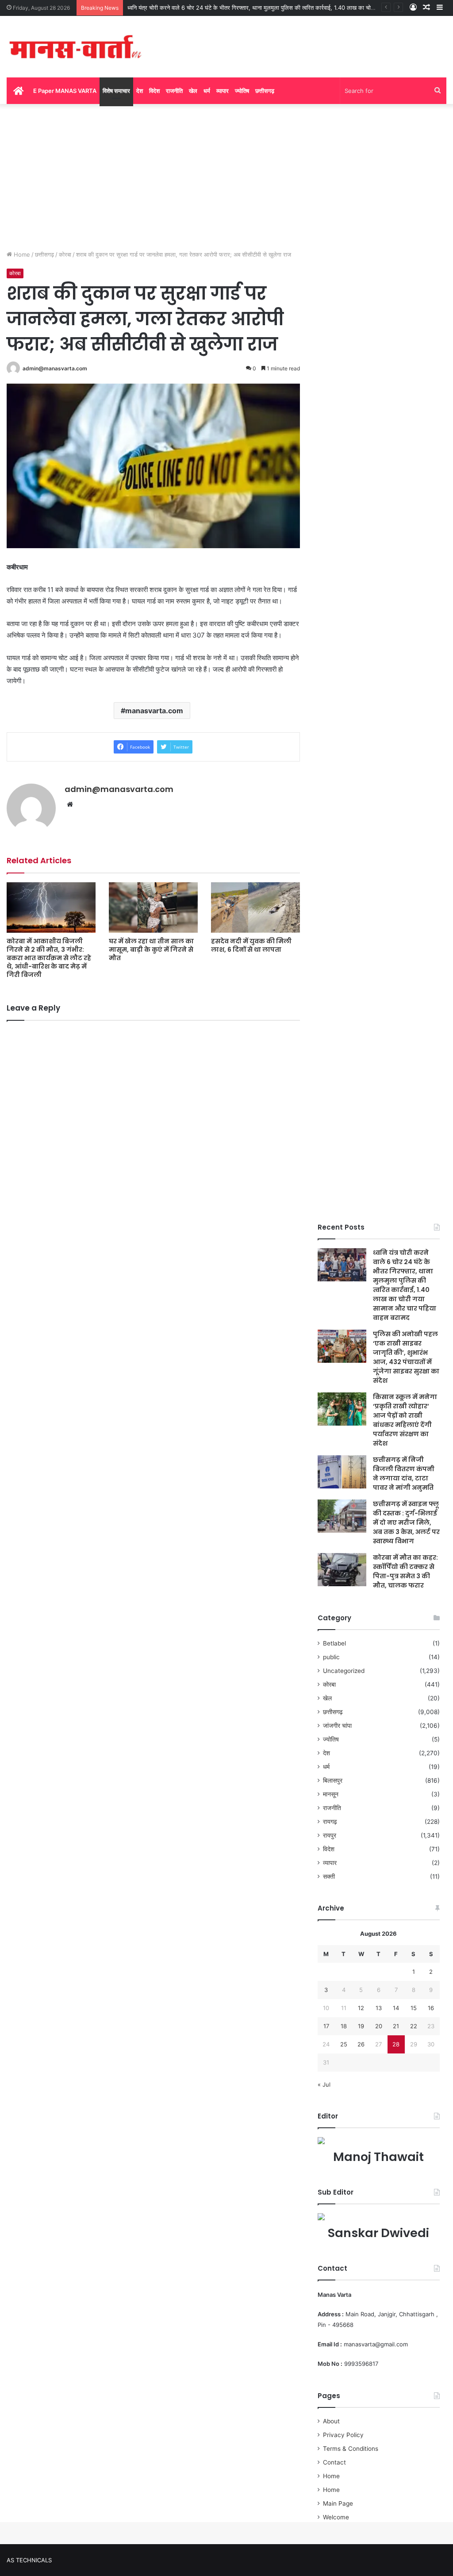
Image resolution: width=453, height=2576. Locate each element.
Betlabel (334, 1643)
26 (361, 2044)
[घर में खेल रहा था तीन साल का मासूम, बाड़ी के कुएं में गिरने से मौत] (153, 907)
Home (21, 254)
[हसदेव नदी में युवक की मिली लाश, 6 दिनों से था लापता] (255, 907)
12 (361, 2008)
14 (396, 2008)
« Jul (324, 2084)
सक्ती (329, 1876)
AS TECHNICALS (29, 2560)
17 (326, 2026)
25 (344, 2044)
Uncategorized (344, 1671)
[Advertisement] (226, 175)
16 (431, 2008)
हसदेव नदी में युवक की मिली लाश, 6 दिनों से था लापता (251, 945)
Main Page (338, 2503)
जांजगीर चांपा (337, 1726)
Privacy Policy (343, 2435)
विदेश (154, 91)
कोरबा (65, 254)
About (331, 2421)
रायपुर (330, 1835)
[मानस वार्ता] (75, 47)
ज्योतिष (242, 91)
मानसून (331, 1794)
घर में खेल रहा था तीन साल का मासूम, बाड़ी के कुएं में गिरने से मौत (151, 950)
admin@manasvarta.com (55, 368)
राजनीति (174, 91)
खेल (193, 91)
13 (379, 2008)
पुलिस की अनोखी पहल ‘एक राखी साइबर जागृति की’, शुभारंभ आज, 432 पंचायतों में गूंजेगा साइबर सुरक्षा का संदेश (406, 1357)
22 (414, 2026)
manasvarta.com (154, 711)
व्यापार (223, 91)
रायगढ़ (330, 1822)
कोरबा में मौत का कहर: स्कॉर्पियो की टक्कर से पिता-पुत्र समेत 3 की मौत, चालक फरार (405, 1571)
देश (140, 91)
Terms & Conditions (351, 2449)
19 (361, 2026)
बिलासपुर (333, 1780)
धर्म (207, 91)
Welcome (336, 2517)
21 (396, 2026)
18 (344, 2026)
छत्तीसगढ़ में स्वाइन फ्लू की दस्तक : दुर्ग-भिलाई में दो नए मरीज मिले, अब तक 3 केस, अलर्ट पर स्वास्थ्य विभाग (406, 1523)
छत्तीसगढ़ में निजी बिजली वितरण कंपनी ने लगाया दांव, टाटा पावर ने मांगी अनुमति (404, 1474)
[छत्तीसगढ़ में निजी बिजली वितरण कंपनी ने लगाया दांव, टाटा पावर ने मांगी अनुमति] (342, 1472)
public (331, 1657)
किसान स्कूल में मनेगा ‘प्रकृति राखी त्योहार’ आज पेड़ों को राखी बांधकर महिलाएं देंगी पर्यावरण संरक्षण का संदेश (405, 1420)
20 (379, 2026)
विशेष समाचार (116, 91)
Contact (334, 2462)
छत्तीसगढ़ (265, 91)
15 (414, 2008)
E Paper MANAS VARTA (65, 91)
